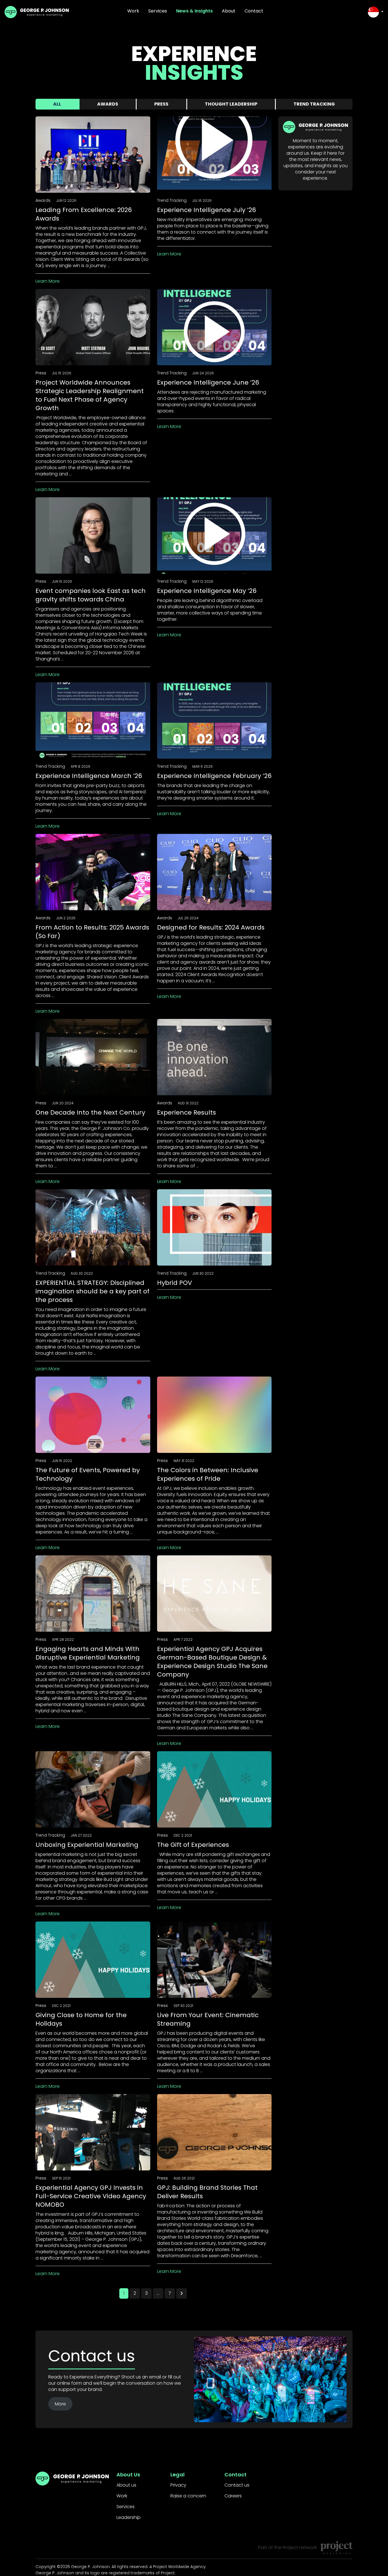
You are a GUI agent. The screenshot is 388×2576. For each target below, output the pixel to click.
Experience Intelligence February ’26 (214, 776)
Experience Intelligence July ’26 (206, 210)
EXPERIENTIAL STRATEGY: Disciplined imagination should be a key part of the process (92, 1291)
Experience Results (186, 1112)
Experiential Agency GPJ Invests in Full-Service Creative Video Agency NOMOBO (91, 2196)
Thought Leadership (231, 104)
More (60, 2404)
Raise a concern (188, 2496)
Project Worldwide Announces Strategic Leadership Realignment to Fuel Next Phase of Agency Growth (90, 395)
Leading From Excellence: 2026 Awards (84, 214)
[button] (376, 12)
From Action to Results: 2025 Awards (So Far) (92, 932)
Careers (233, 2496)
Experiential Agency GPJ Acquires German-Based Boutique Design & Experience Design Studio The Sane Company (212, 1662)
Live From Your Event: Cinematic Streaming (208, 2019)
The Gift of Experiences (193, 1845)
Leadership (129, 2517)
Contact (254, 11)
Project (290, 2547)
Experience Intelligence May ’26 (207, 591)
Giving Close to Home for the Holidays (81, 2019)
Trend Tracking (314, 104)
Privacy (178, 2485)
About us (126, 2485)
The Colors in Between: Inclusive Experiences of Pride (208, 1474)
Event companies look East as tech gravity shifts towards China (91, 595)
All (57, 104)
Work (133, 11)
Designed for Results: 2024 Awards (211, 927)
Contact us (237, 2485)
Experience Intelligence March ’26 (89, 776)
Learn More (48, 281)
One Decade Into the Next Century (90, 1112)
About (229, 11)
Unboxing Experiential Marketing (87, 1845)
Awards (108, 104)
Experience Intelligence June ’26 (208, 382)
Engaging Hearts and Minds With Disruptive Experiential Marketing (88, 1653)
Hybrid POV (175, 1283)
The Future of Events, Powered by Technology (88, 1474)
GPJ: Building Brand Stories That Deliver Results (207, 2192)
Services (158, 11)
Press (161, 104)
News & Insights (194, 11)
